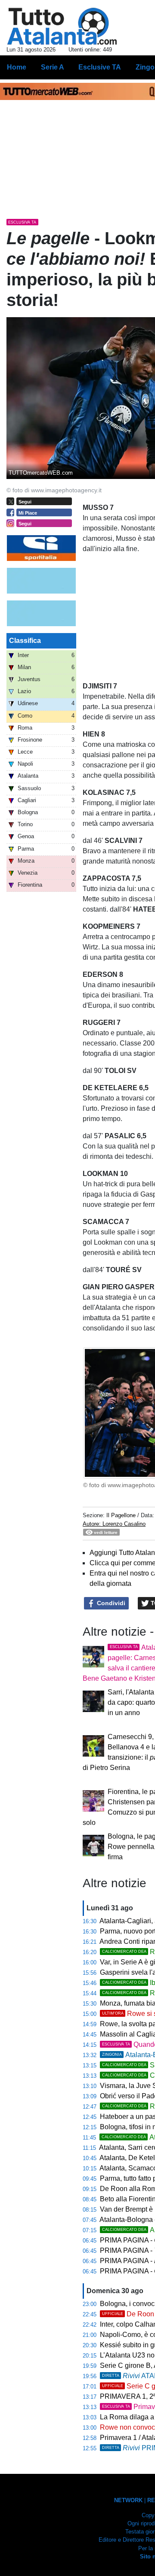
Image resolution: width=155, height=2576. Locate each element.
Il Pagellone (121, 1515)
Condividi (110, 1603)
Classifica (25, 641)
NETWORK (128, 2500)
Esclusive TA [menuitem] (100, 67)
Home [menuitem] (17, 67)
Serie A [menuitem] (53, 67)
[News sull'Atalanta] (62, 26)
